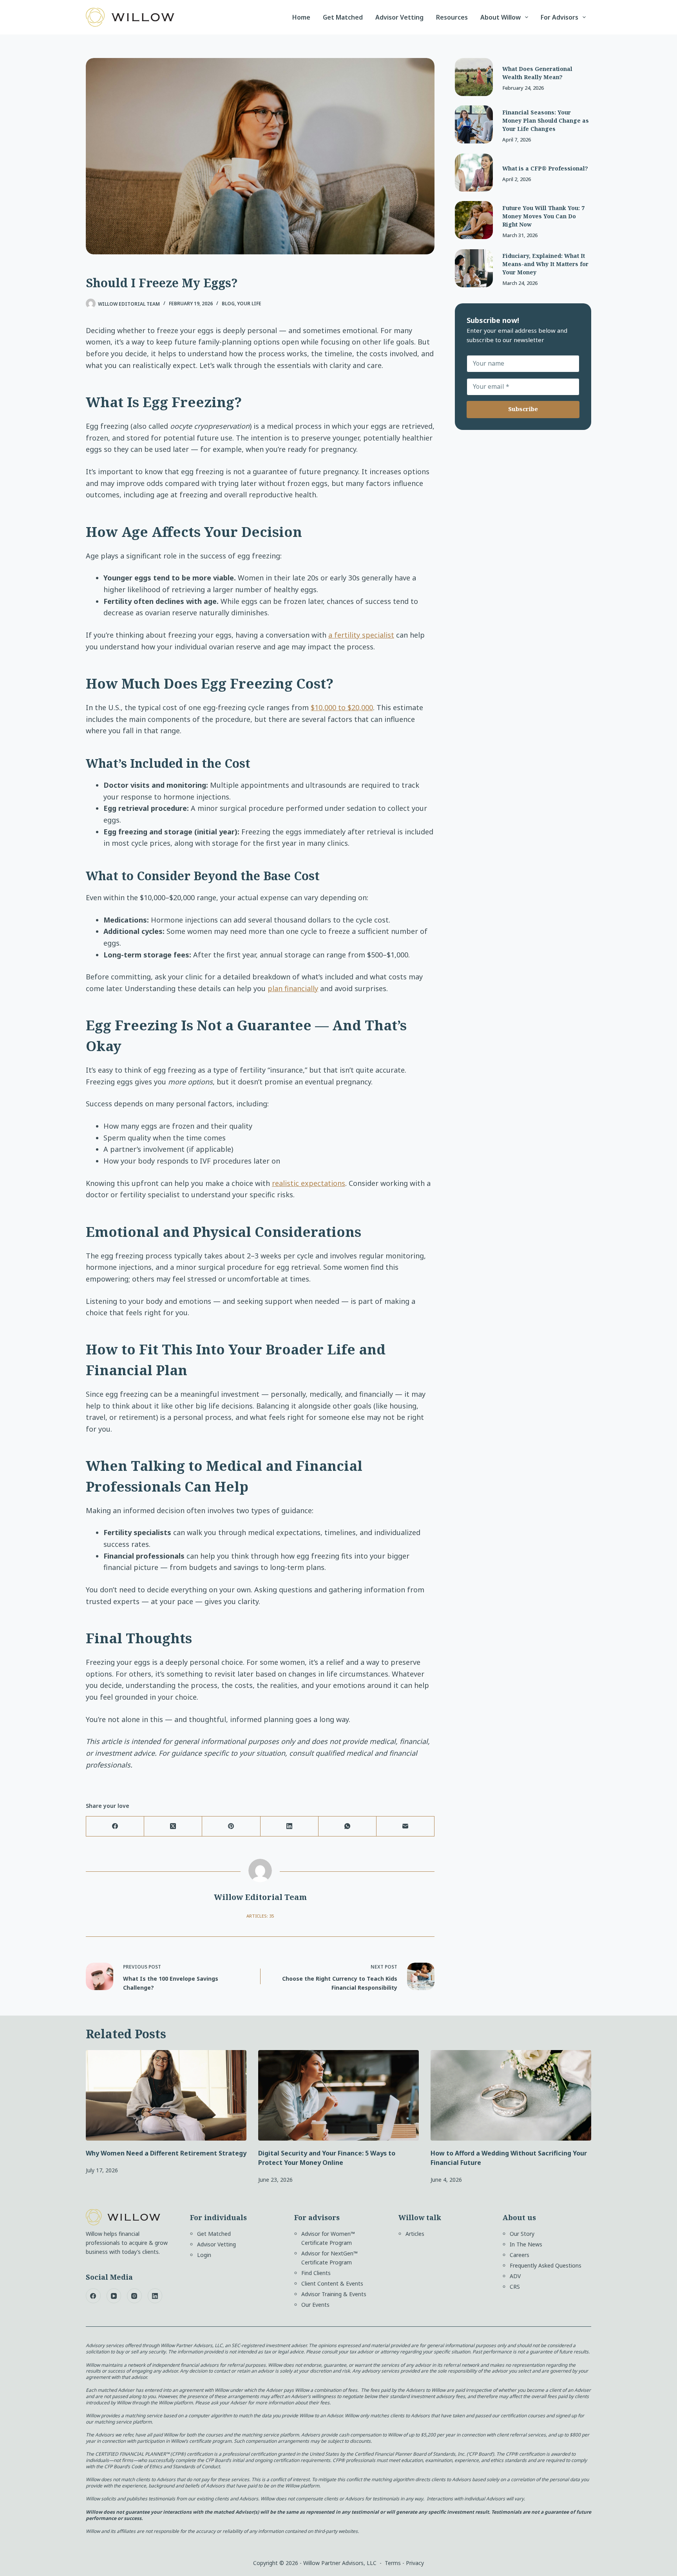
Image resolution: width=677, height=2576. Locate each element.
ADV (515, 2276)
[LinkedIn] (290, 1826)
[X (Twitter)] (173, 1826)
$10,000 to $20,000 (342, 707)
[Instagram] (134, 2296)
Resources (452, 17)
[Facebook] (115, 1826)
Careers (520, 2255)
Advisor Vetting (399, 17)
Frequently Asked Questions (546, 2265)
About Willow (501, 17)
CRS (515, 2287)
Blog (228, 304)
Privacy (415, 2563)
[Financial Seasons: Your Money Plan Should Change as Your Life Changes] (474, 124)
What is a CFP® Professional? (545, 168)
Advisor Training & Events (334, 2294)
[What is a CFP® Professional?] (474, 173)
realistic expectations (309, 1183)
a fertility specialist (361, 635)
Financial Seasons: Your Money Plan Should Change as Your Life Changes (546, 121)
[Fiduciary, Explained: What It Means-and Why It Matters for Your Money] (474, 268)
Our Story (522, 2234)
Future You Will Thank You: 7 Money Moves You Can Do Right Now (543, 216)
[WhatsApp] (348, 1826)
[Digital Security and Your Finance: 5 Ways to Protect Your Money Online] (338, 2095)
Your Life (249, 304)
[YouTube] (114, 2296)
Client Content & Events (332, 2283)
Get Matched (343, 17)
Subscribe (523, 409)
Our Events (315, 2305)
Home (301, 17)
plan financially (293, 988)
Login (204, 2255)
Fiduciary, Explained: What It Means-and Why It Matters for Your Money (545, 264)
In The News (526, 2244)
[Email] (405, 1826)
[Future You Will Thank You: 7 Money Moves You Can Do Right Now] (474, 220)
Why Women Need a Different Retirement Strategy (166, 2153)
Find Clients (316, 2273)
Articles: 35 (260, 1916)
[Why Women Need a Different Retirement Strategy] (166, 2095)
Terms (393, 2563)
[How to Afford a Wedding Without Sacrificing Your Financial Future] (511, 2095)
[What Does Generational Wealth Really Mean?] (474, 77)
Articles (415, 2234)
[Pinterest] (231, 1826)
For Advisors (559, 17)
